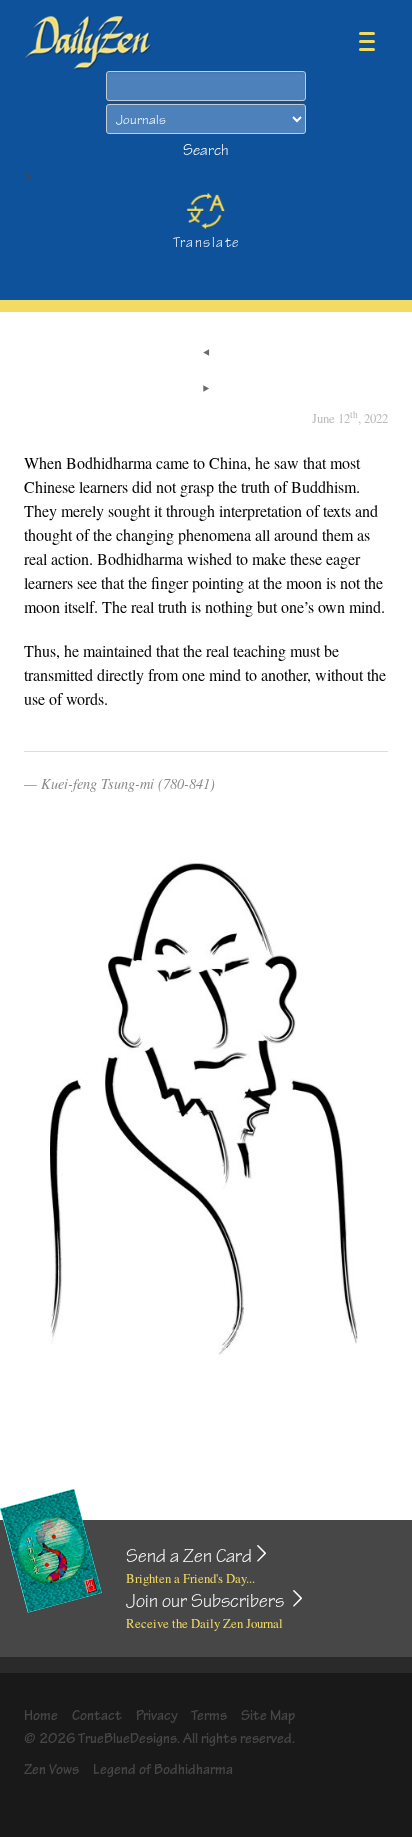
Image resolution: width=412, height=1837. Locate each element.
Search (206, 150)
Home (41, 1715)
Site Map (268, 1715)
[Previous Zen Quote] (206, 354)
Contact (97, 1715)
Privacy (157, 1715)
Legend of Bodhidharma (163, 1769)
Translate (206, 242)
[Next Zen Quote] (206, 390)
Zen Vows (51, 1769)
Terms (209, 1715)
